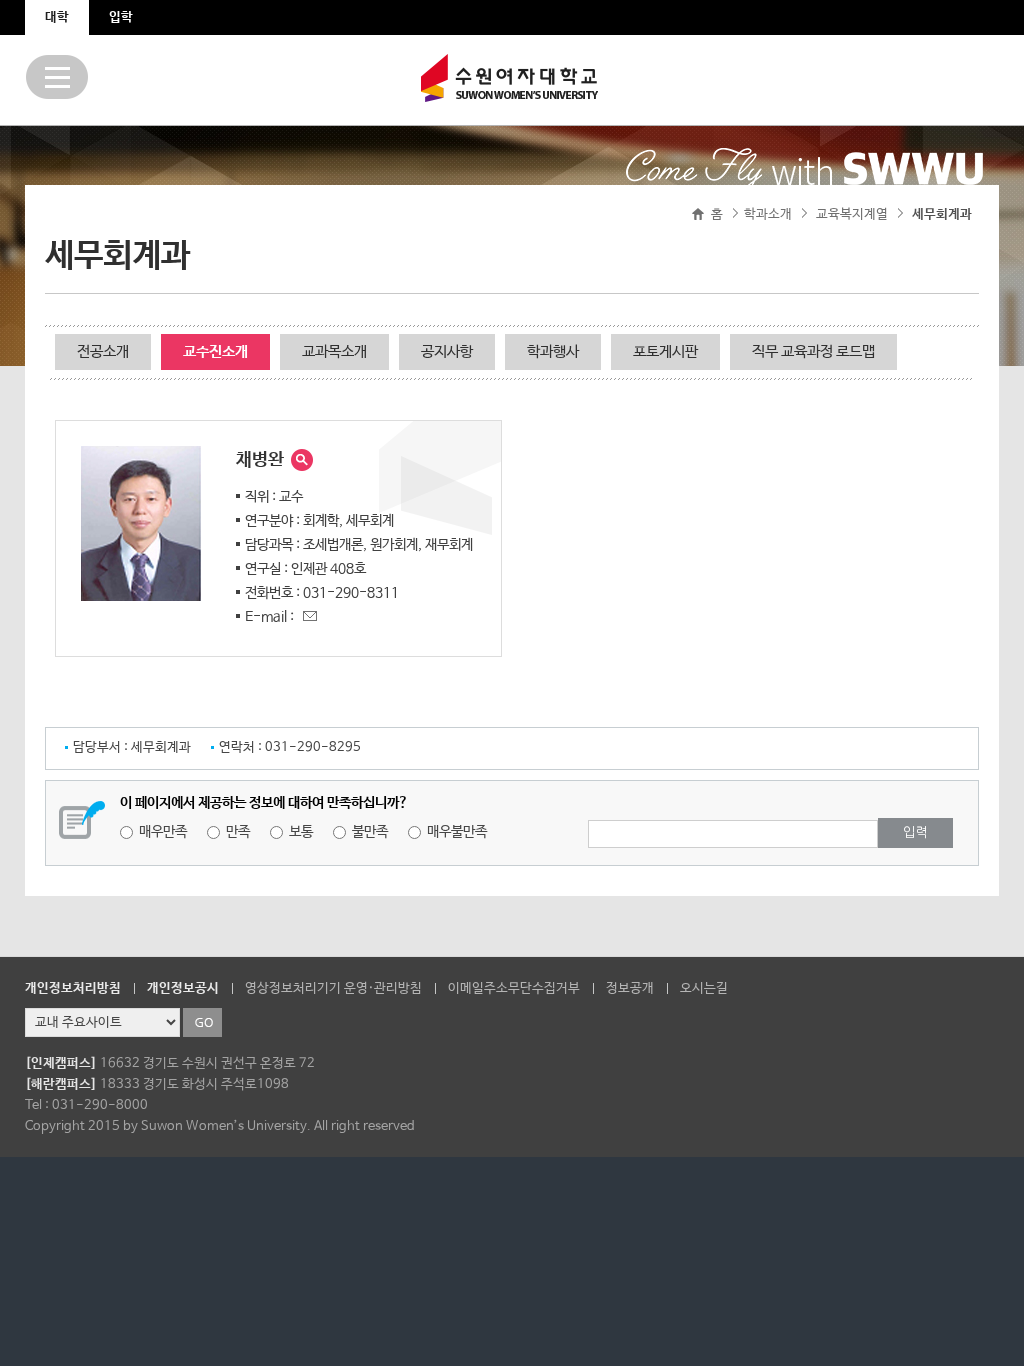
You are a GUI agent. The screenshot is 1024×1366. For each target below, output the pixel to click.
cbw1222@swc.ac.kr (307, 613)
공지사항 (447, 351)
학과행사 (553, 351)
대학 (57, 17)
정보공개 (630, 988)
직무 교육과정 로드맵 (813, 351)
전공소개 (103, 351)
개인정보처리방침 (73, 988)
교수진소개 (215, 351)
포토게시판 (665, 351)
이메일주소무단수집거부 (514, 988)
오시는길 (704, 988)
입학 (121, 17)
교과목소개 (334, 351)
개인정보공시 (183, 988)
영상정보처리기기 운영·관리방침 (333, 988)
